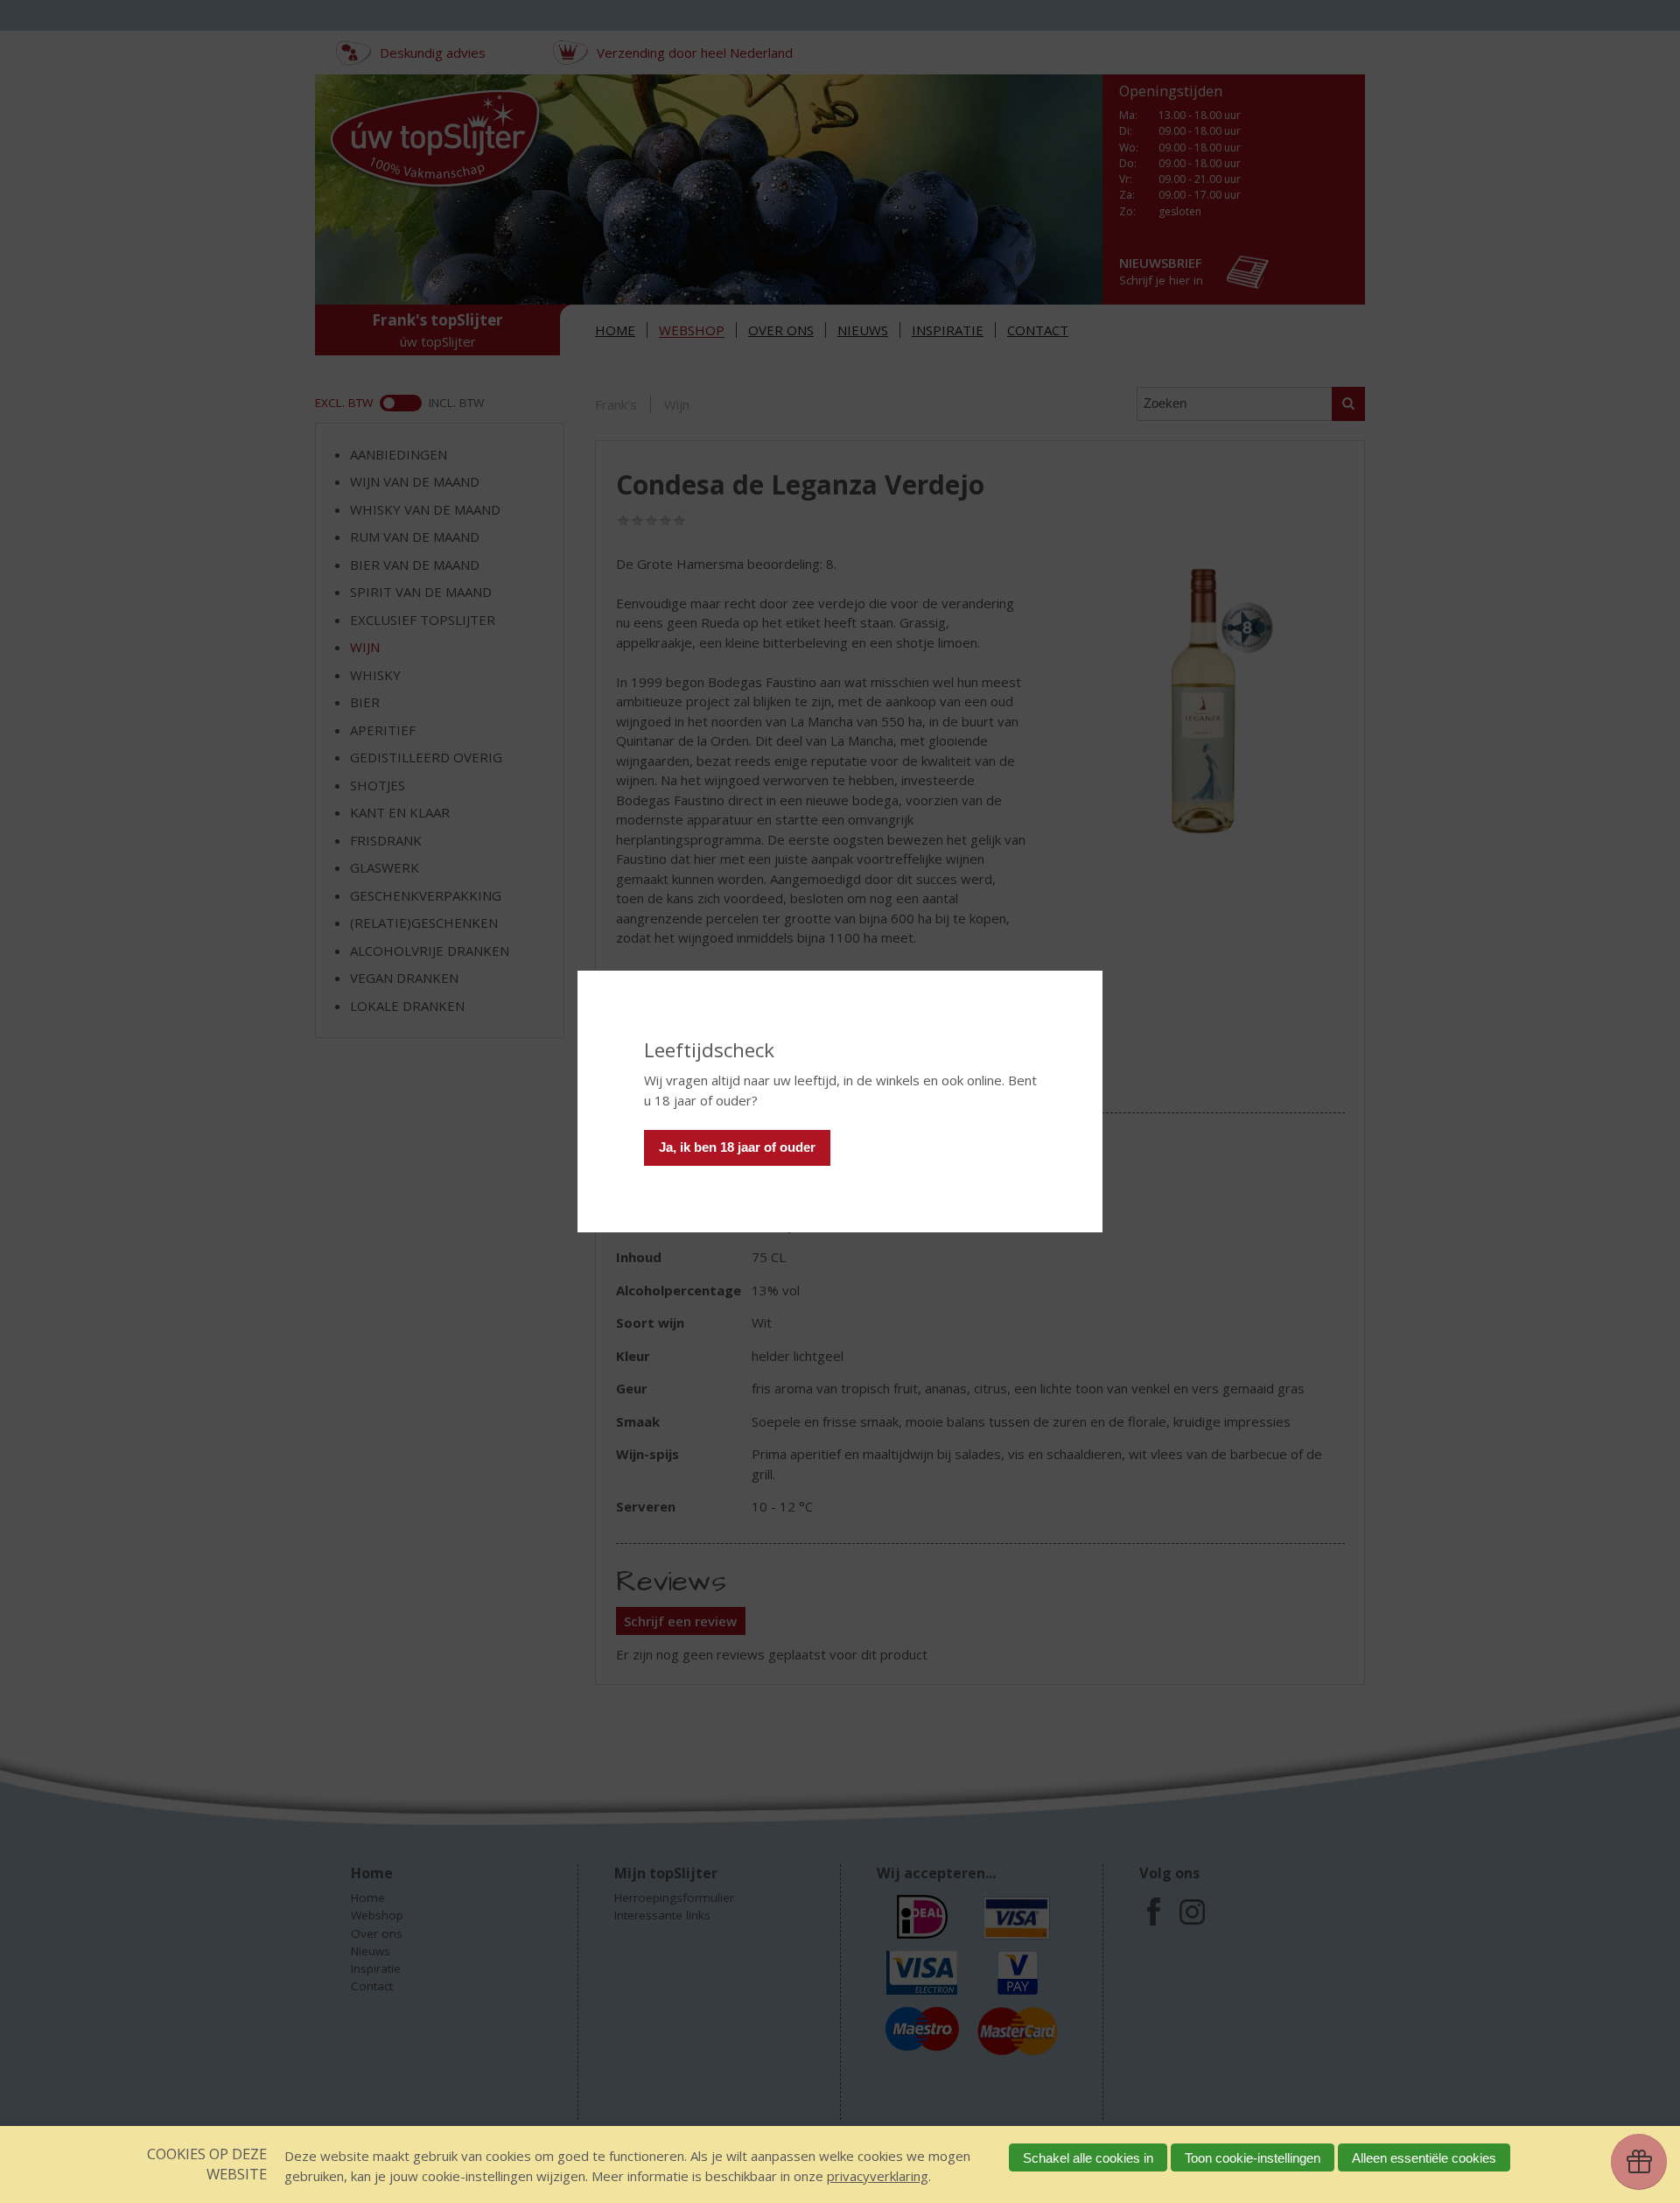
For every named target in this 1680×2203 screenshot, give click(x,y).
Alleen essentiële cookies (1424, 2158)
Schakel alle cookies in (1088, 2158)
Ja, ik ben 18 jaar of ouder (737, 1147)
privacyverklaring (878, 2176)
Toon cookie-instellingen (1253, 2158)
